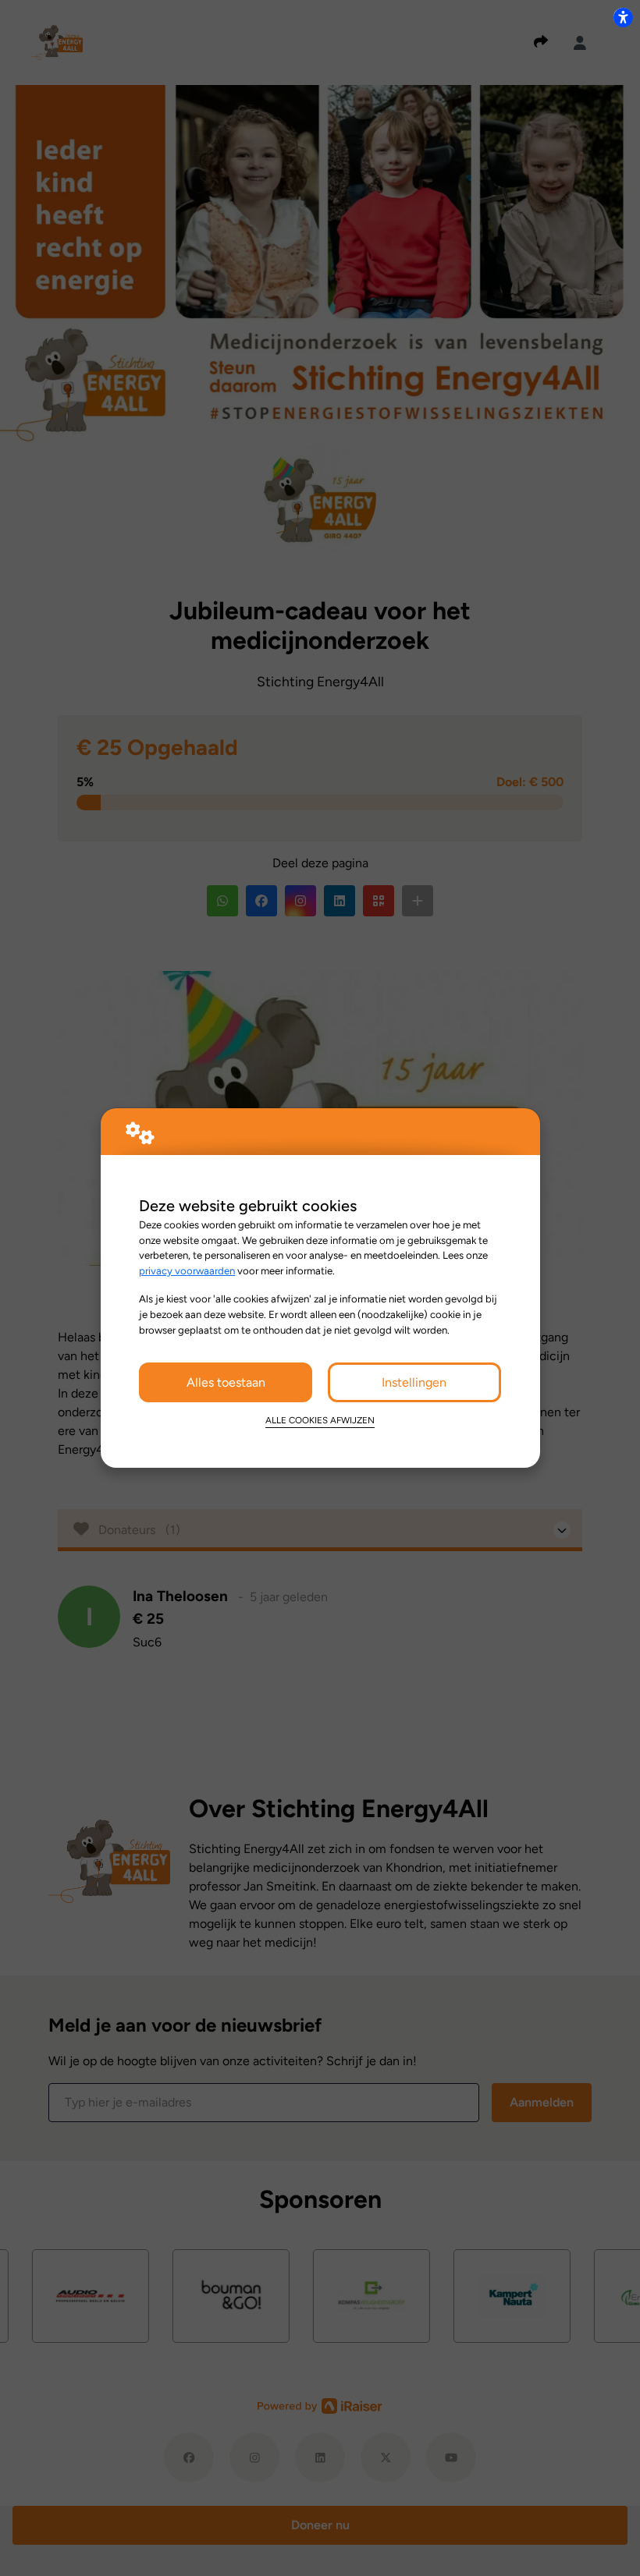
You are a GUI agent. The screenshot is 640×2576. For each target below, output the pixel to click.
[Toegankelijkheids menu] (623, 17)
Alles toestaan (226, 1382)
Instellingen (414, 1382)
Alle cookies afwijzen (320, 1420)
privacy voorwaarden (187, 1270)
